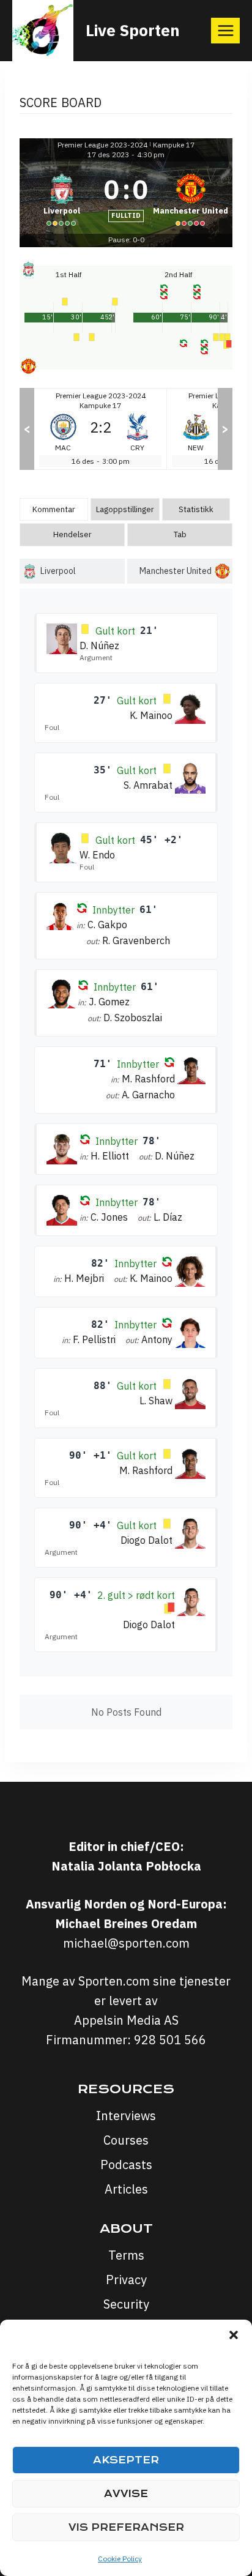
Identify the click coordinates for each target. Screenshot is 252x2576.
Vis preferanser (126, 2527)
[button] (234, 2335)
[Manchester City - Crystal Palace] (100, 429)
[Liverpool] (61, 198)
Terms (126, 2255)
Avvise (126, 2494)
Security (126, 2304)
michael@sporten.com (126, 1943)
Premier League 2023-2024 (102, 145)
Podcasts (126, 2165)
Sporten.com (116, 1981)
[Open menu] (225, 30)
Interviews (126, 2116)
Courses (126, 2140)
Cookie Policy (120, 2559)
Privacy (126, 2280)
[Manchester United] (191, 198)
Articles (126, 2189)
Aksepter (126, 2460)
